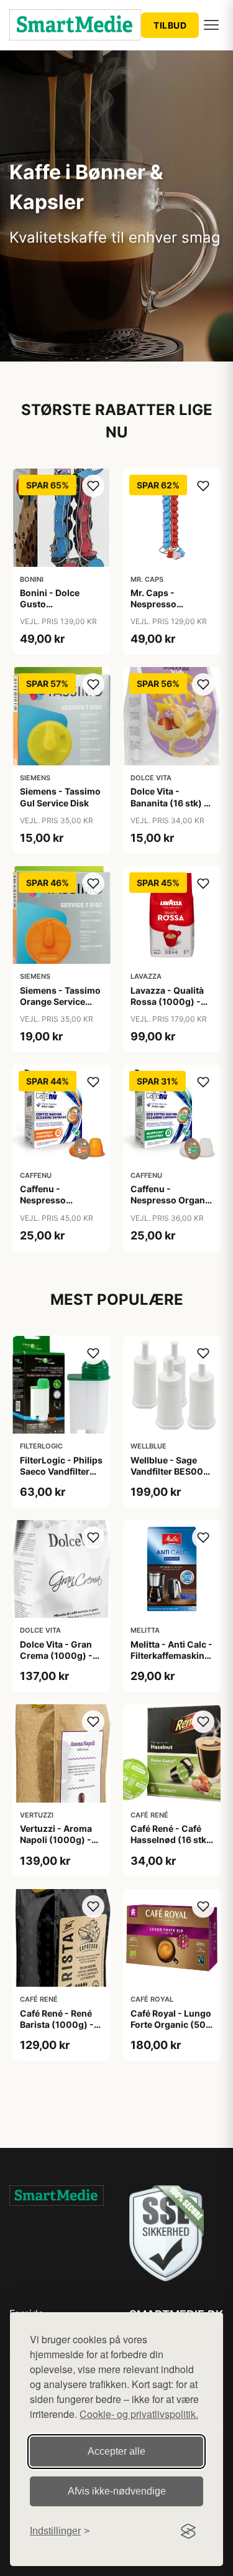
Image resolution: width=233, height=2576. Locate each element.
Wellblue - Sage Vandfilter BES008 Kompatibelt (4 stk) (171, 1471)
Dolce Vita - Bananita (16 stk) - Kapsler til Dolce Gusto (169, 808)
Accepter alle (116, 2451)
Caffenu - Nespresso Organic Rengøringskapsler (171, 1200)
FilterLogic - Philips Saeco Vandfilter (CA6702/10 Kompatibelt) (61, 1477)
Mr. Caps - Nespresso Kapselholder (159, 604)
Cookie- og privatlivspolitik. (139, 2414)
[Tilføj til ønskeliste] (93, 486)
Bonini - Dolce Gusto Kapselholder (50, 604)
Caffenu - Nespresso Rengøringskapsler (61, 1200)
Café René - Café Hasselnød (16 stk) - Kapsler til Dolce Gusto (170, 1846)
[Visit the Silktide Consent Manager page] (188, 2531)
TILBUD (170, 25)
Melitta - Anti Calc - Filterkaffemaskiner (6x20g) (172, 1655)
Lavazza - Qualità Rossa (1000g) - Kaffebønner (167, 1001)
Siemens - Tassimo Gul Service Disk (60, 797)
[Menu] (211, 25)
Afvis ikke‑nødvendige (117, 2491)
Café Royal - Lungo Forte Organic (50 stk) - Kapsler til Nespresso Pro (171, 2030)
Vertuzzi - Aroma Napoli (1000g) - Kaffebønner (56, 1840)
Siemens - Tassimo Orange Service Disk (60, 1001)
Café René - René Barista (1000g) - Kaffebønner (57, 2024)
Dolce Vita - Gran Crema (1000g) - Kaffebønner (56, 1655)
